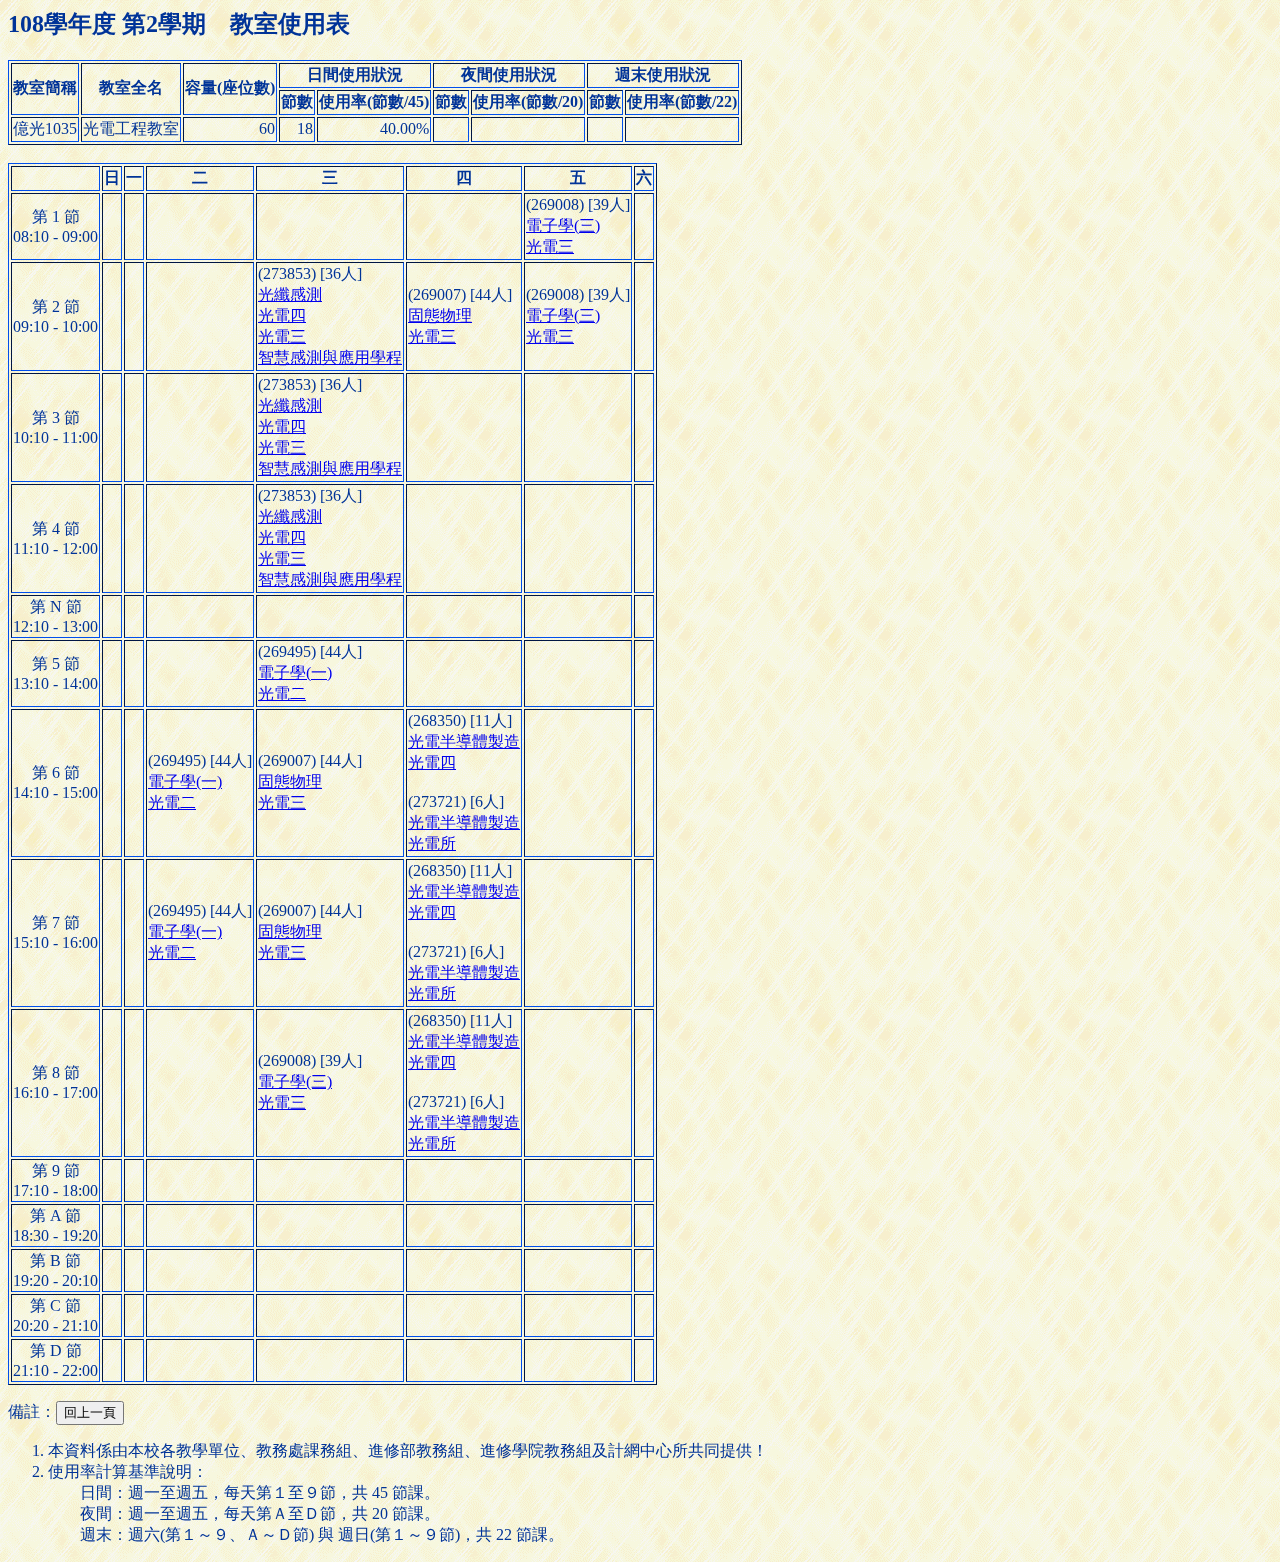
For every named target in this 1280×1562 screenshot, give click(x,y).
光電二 (282, 693)
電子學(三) (563, 225)
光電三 (550, 246)
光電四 (282, 315)
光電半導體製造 (464, 741)
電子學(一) (295, 672)
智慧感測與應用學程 (330, 357)
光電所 (432, 843)
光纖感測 (290, 294)
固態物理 (440, 315)
